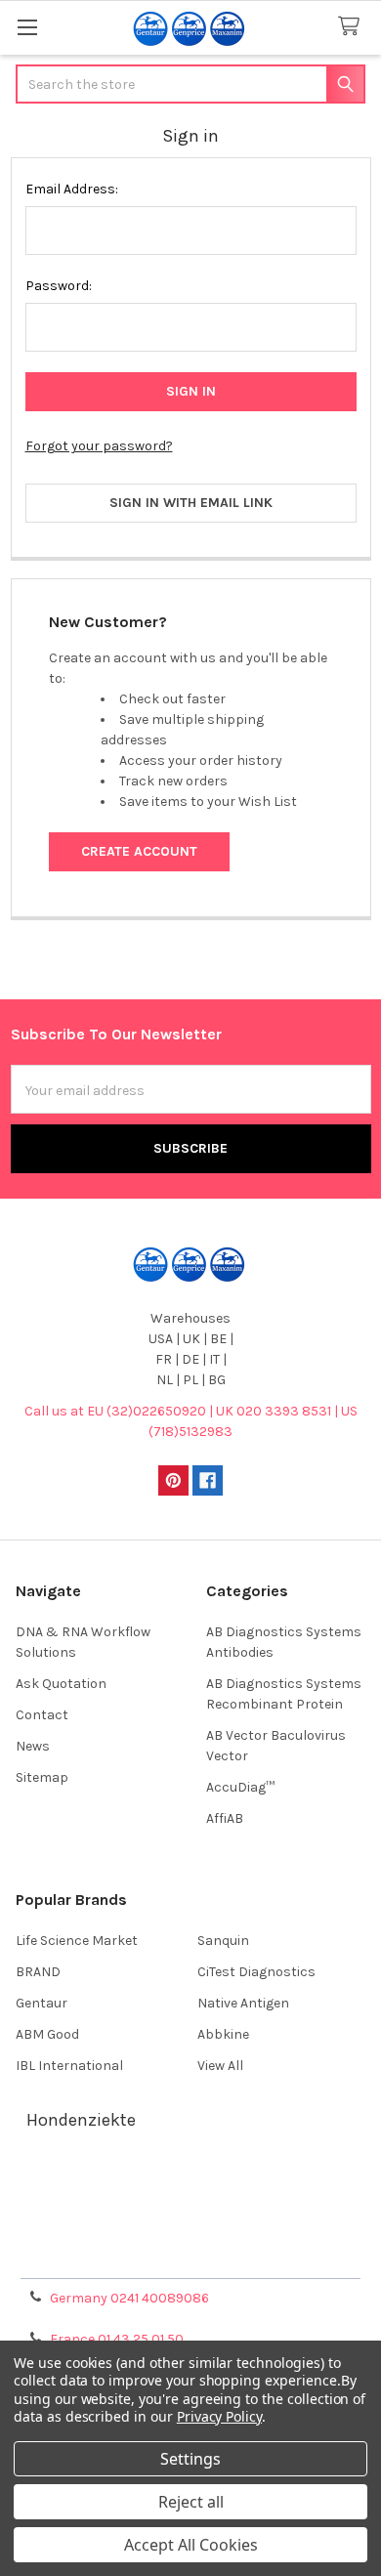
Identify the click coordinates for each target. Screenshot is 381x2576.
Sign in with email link (191, 503)
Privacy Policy (190, 2256)
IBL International (69, 2066)
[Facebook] (208, 1480)
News (33, 1746)
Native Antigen (243, 2003)
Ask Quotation (61, 1684)
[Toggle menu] (27, 27)
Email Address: (72, 189)
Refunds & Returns (190, 2233)
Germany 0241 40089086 (129, 2298)
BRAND (38, 1972)
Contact (42, 1715)
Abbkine (223, 2034)
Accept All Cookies (191, 2545)
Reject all (191, 2502)
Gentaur (42, 2003)
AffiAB (225, 1818)
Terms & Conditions (191, 2186)
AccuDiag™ (240, 1787)
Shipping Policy (190, 2209)
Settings (190, 2459)
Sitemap (42, 1777)
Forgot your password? (99, 446)
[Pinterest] (173, 1480)
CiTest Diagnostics (256, 1972)
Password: (59, 286)
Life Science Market (77, 1941)
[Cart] (353, 27)
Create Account (139, 851)
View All (220, 2066)
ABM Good (47, 2034)
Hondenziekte (81, 2120)
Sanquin (223, 1941)
